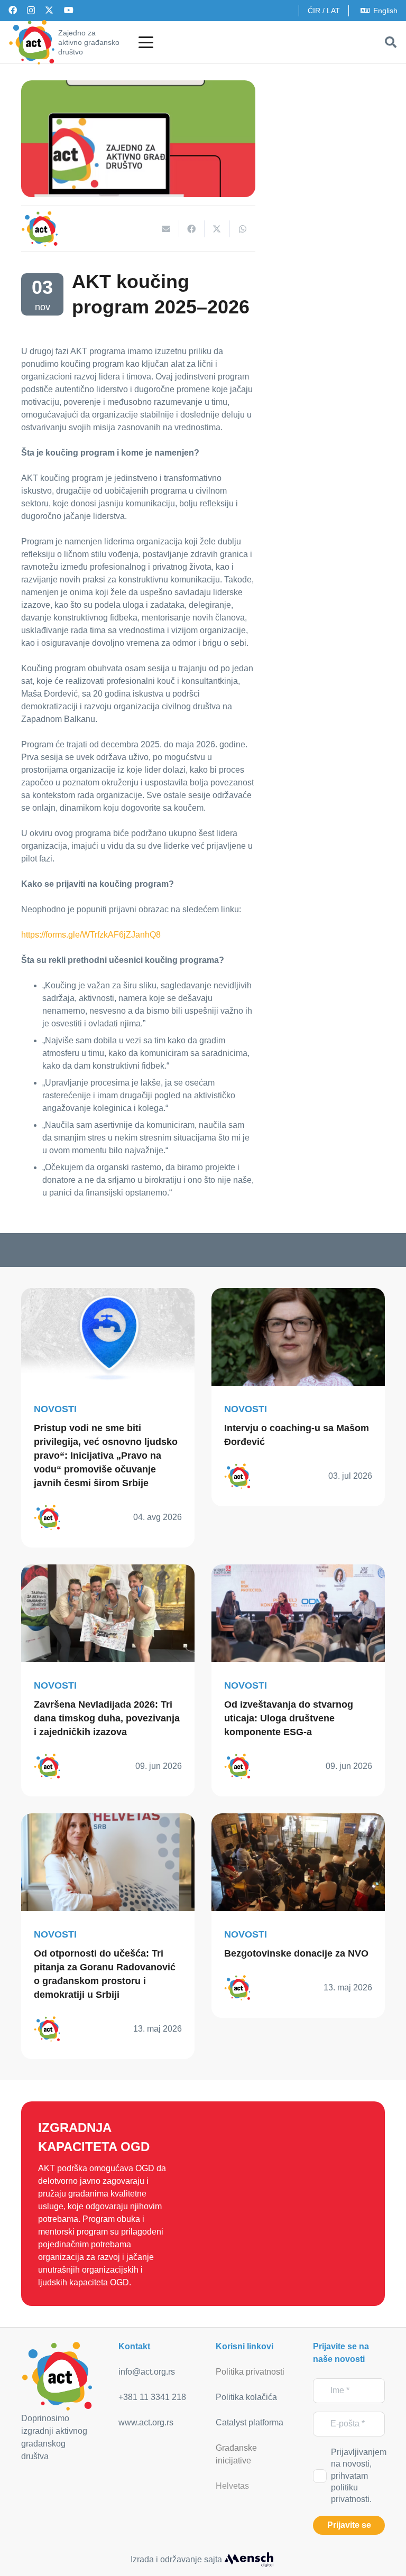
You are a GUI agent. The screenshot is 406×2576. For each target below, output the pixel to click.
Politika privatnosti (250, 2372)
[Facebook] (13, 10)
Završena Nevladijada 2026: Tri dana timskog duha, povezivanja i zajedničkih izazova (107, 1718)
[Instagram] (31, 11)
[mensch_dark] (249, 2560)
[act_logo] (32, 42)
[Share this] (192, 229)
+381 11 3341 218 (152, 2397)
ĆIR (314, 11)
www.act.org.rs (146, 2422)
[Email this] (167, 229)
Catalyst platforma (250, 2422)
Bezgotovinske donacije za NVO (296, 1953)
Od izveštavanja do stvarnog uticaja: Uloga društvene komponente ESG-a (289, 1718)
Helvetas (232, 2486)
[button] (146, 42)
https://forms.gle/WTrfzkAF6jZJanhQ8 (91, 935)
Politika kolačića (246, 2397)
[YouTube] (69, 10)
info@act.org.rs (147, 2372)
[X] (49, 10)
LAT (333, 11)
